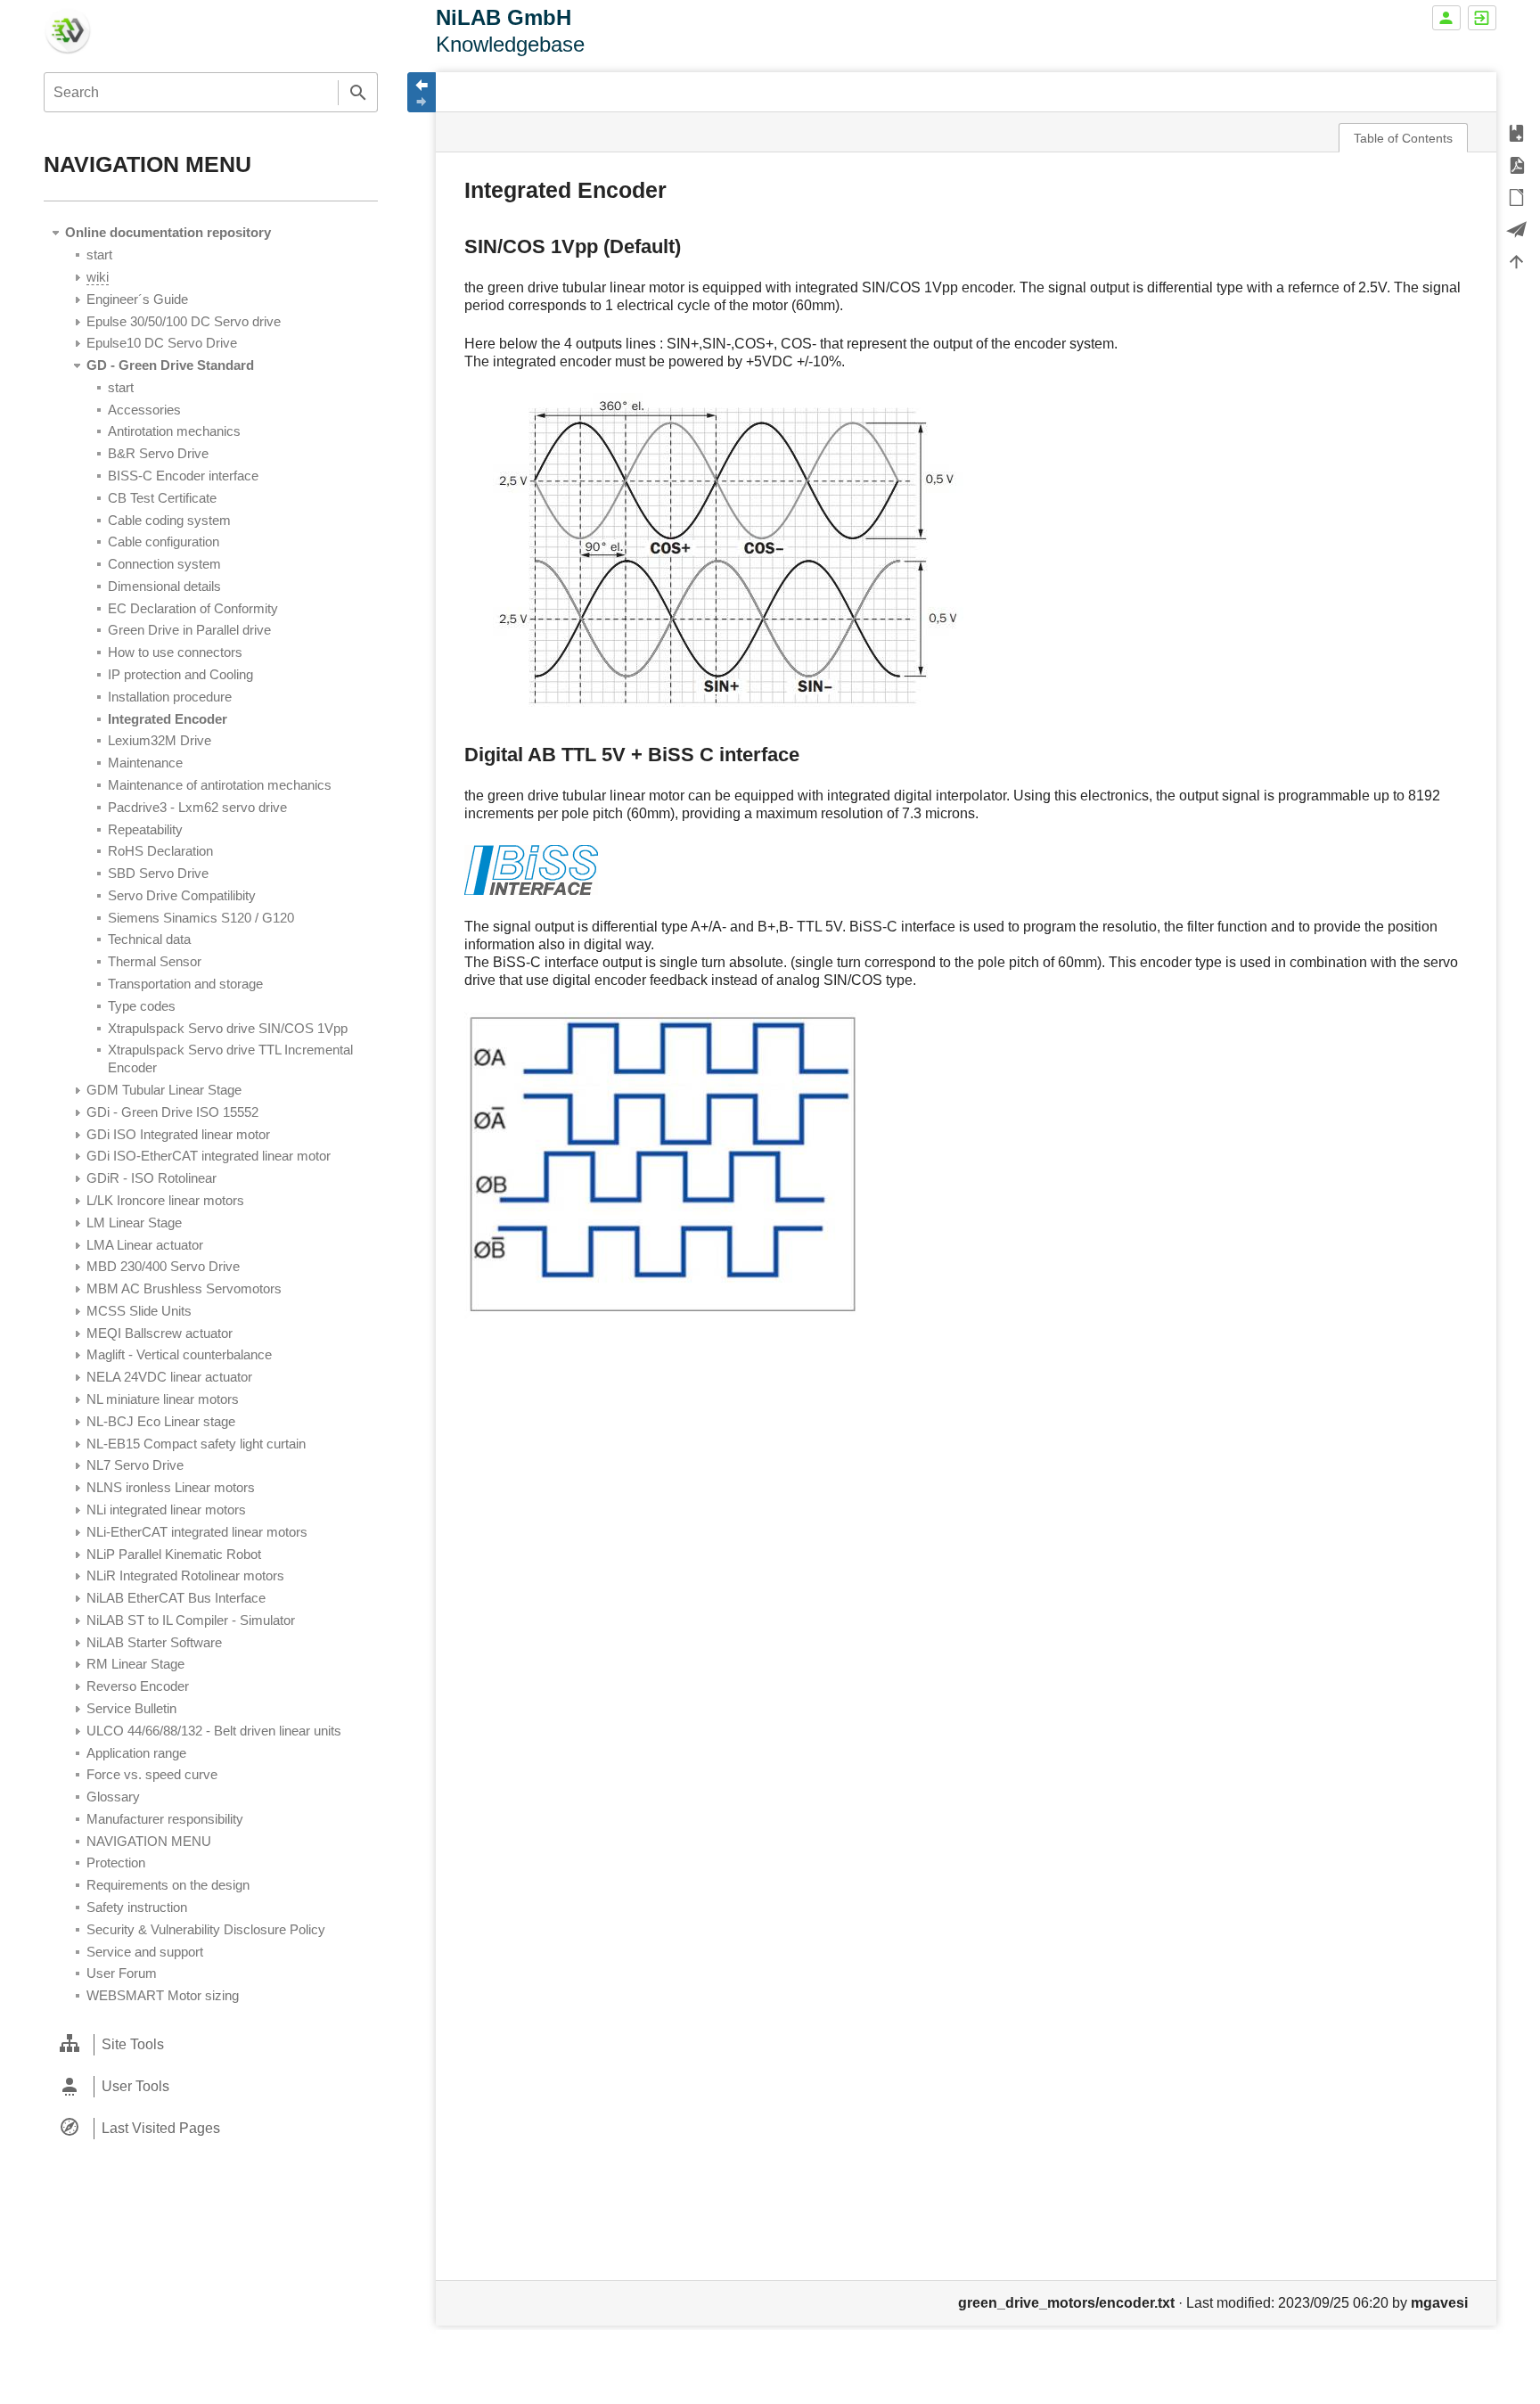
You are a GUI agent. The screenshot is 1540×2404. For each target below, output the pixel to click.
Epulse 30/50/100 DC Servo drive (184, 321)
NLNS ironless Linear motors (171, 1487)
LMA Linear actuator (145, 1245)
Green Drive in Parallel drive (189, 630)
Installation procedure (170, 697)
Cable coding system (169, 520)
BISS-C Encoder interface (183, 476)
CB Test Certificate (162, 498)
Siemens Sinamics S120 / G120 (201, 918)
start (99, 254)
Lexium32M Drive (160, 740)
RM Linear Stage (135, 1664)
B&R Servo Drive (158, 453)
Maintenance (145, 763)
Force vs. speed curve (152, 1774)
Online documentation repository (168, 232)
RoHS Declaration (160, 851)
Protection (116, 1862)
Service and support (145, 1952)
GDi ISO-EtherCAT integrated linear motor (209, 1156)
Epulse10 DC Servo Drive (162, 343)
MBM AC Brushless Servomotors (184, 1288)
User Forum (122, 1973)
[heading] (211, 2044)
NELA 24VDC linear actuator (169, 1377)
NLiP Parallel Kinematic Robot (174, 1554)
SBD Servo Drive (158, 873)
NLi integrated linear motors (166, 1510)
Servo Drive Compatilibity (182, 895)
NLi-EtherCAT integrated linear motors (197, 1532)
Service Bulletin (131, 1708)
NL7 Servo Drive (135, 1465)
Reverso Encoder (138, 1686)
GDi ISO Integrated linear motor (178, 1134)
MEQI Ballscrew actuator (160, 1333)
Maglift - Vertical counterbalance (179, 1354)
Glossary (113, 1797)
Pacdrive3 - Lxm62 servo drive (197, 807)
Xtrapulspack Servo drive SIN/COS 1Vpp (228, 1028)
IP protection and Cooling (180, 674)
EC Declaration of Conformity (193, 608)
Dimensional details (164, 586)
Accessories (144, 410)
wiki (98, 277)
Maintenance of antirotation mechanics (220, 785)
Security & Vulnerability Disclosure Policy (206, 1929)
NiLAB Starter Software (154, 1642)
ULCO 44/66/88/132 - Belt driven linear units (214, 1731)
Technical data (149, 939)
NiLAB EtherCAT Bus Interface (176, 1598)
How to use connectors (175, 652)
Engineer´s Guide (137, 299)
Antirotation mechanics (174, 431)
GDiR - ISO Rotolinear (152, 1178)
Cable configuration (164, 542)
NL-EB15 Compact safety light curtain (196, 1444)
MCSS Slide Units (139, 1311)
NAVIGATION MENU (149, 1841)
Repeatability (145, 829)
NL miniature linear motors (163, 1399)
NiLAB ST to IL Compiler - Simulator (191, 1620)
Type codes (142, 1006)
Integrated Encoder (168, 719)
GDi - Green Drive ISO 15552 (172, 1112)
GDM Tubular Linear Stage (164, 1090)
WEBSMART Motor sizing (163, 1995)
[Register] (1446, 18)
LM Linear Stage (134, 1223)
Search (358, 92)
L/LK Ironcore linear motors (165, 1200)
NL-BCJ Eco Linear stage (161, 1421)
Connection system (164, 564)
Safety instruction (137, 1907)
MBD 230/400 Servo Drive (163, 1266)
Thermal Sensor (155, 961)
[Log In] (1482, 18)
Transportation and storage (185, 984)
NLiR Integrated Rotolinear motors (185, 1575)
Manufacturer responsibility (165, 1819)
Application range (136, 1753)
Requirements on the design (168, 1885)
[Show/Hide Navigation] (422, 92)
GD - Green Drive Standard (170, 365)
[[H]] (68, 29)
